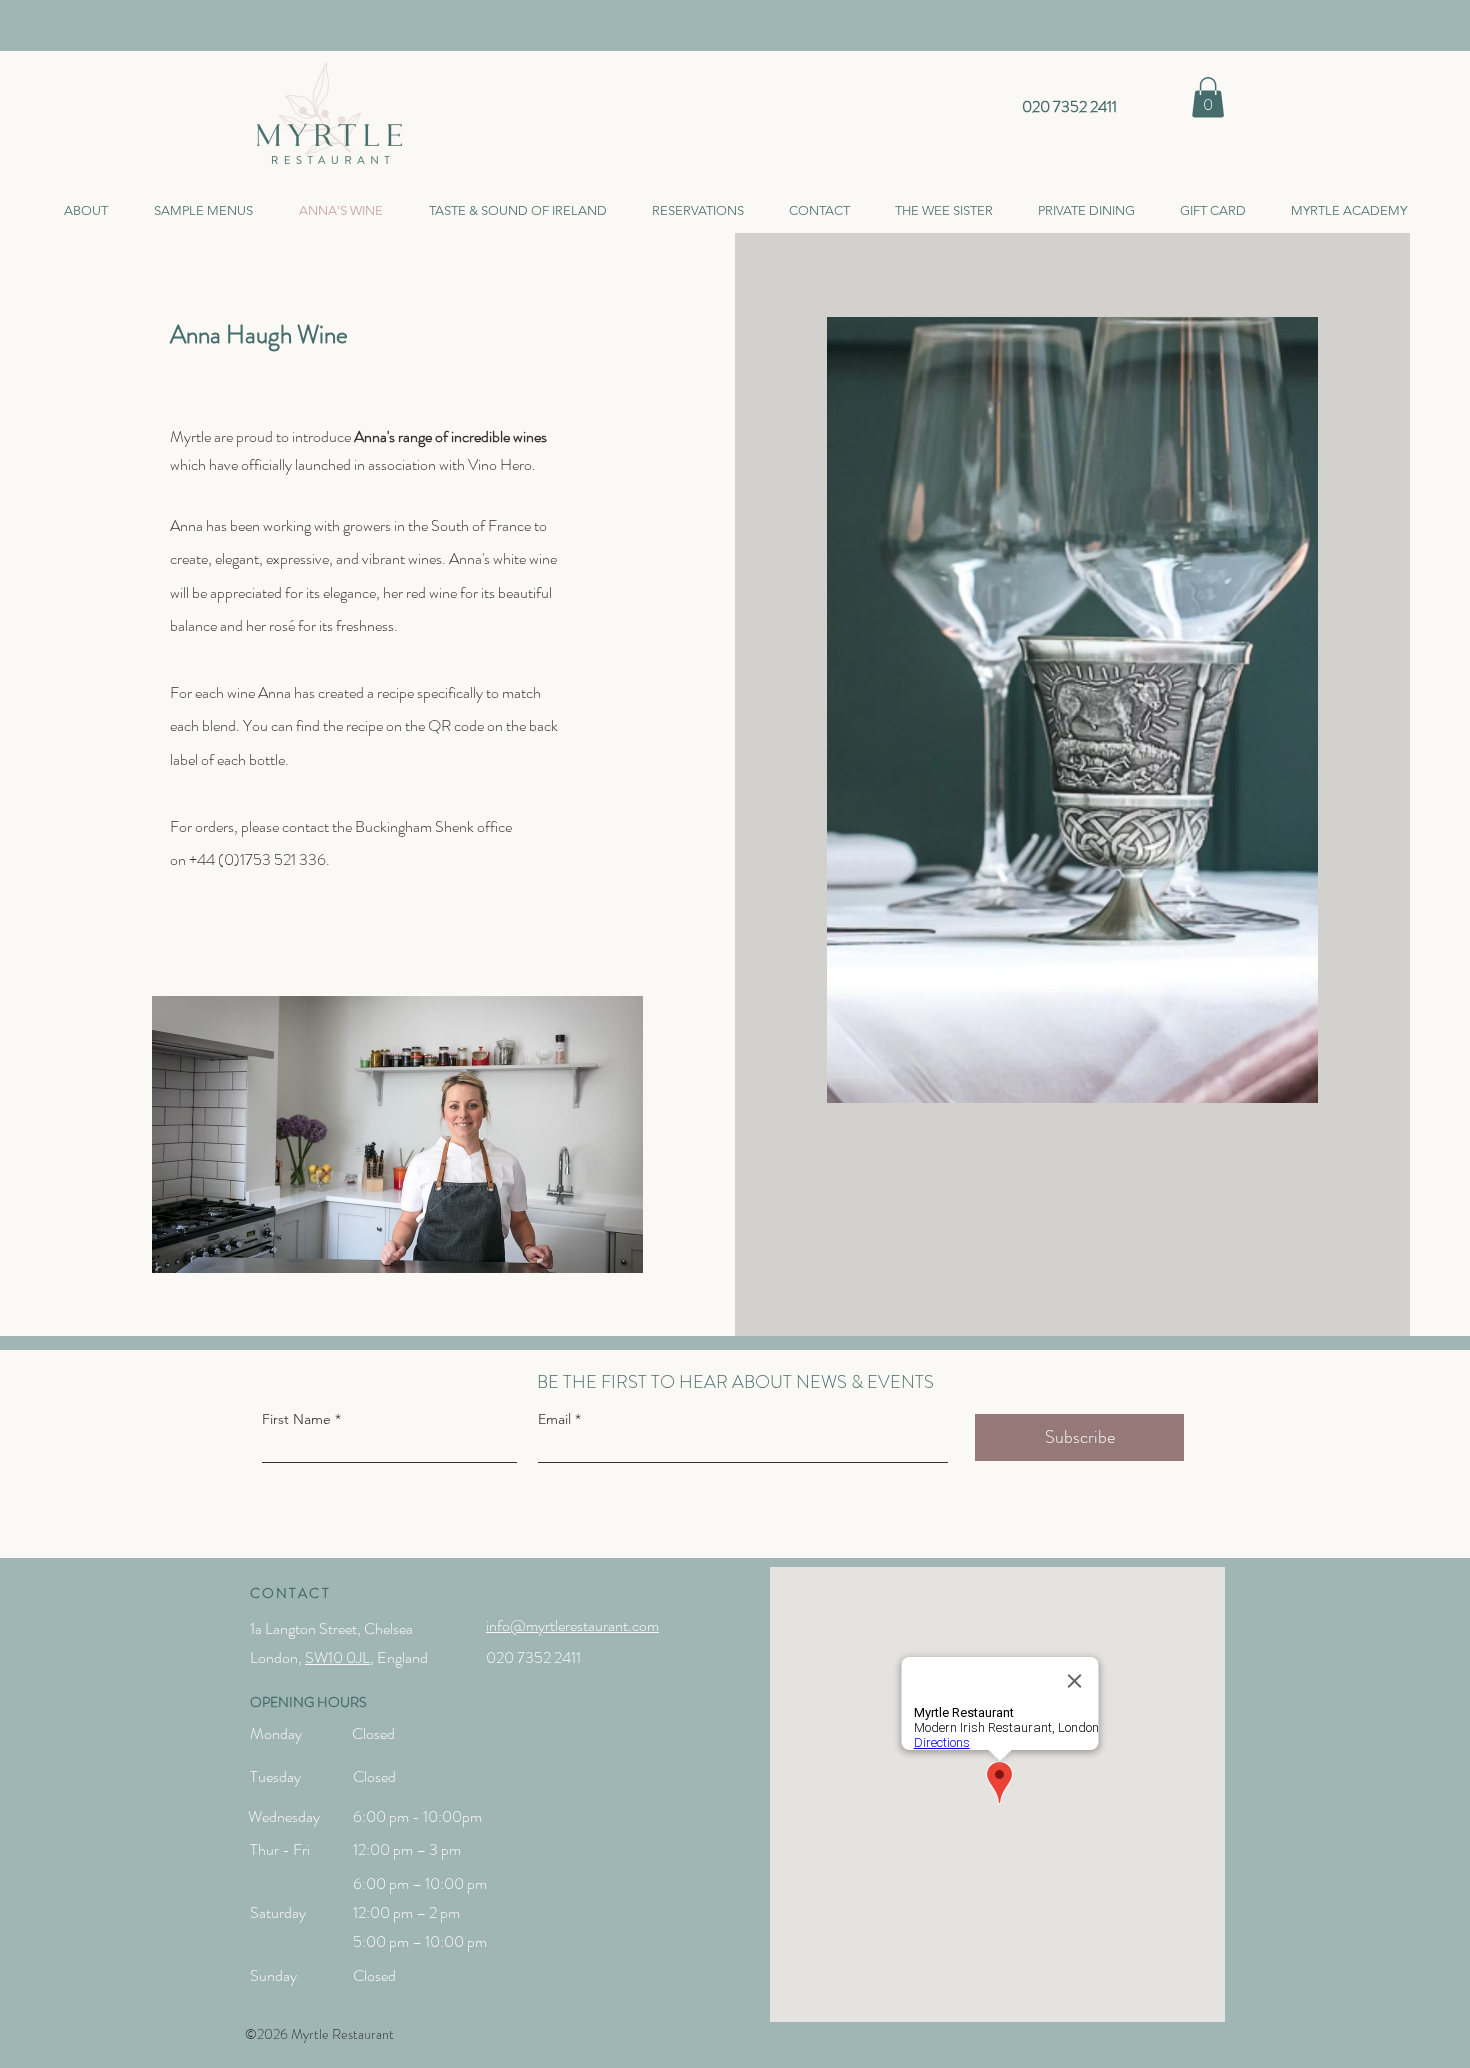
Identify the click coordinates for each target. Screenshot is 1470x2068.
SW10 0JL (337, 1657)
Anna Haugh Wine (259, 335)
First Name (296, 1419)
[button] (1208, 97)
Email (554, 1419)
